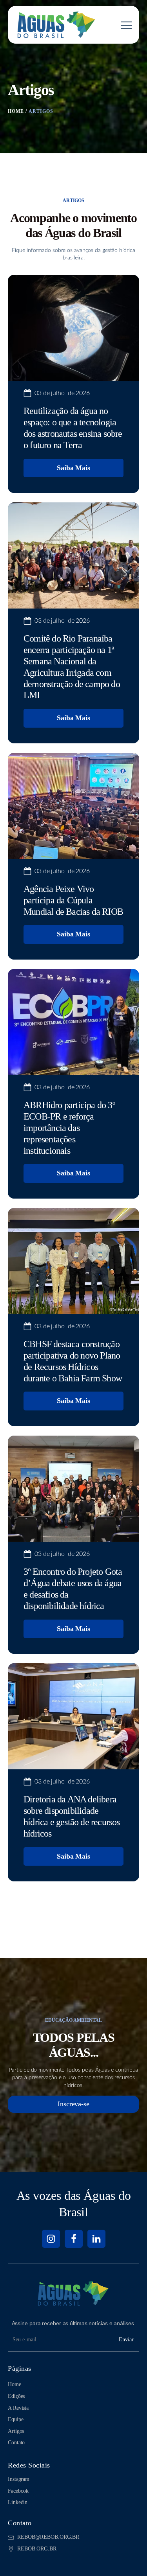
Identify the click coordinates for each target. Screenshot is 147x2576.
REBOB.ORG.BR (37, 2549)
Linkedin (18, 2502)
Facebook (18, 2491)
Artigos (16, 2431)
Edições (16, 2396)
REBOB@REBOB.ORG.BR (48, 2537)
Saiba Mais (73, 468)
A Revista (18, 2408)
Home (15, 2384)
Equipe (15, 2419)
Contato (16, 2443)
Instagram (19, 2479)
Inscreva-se (73, 2104)
